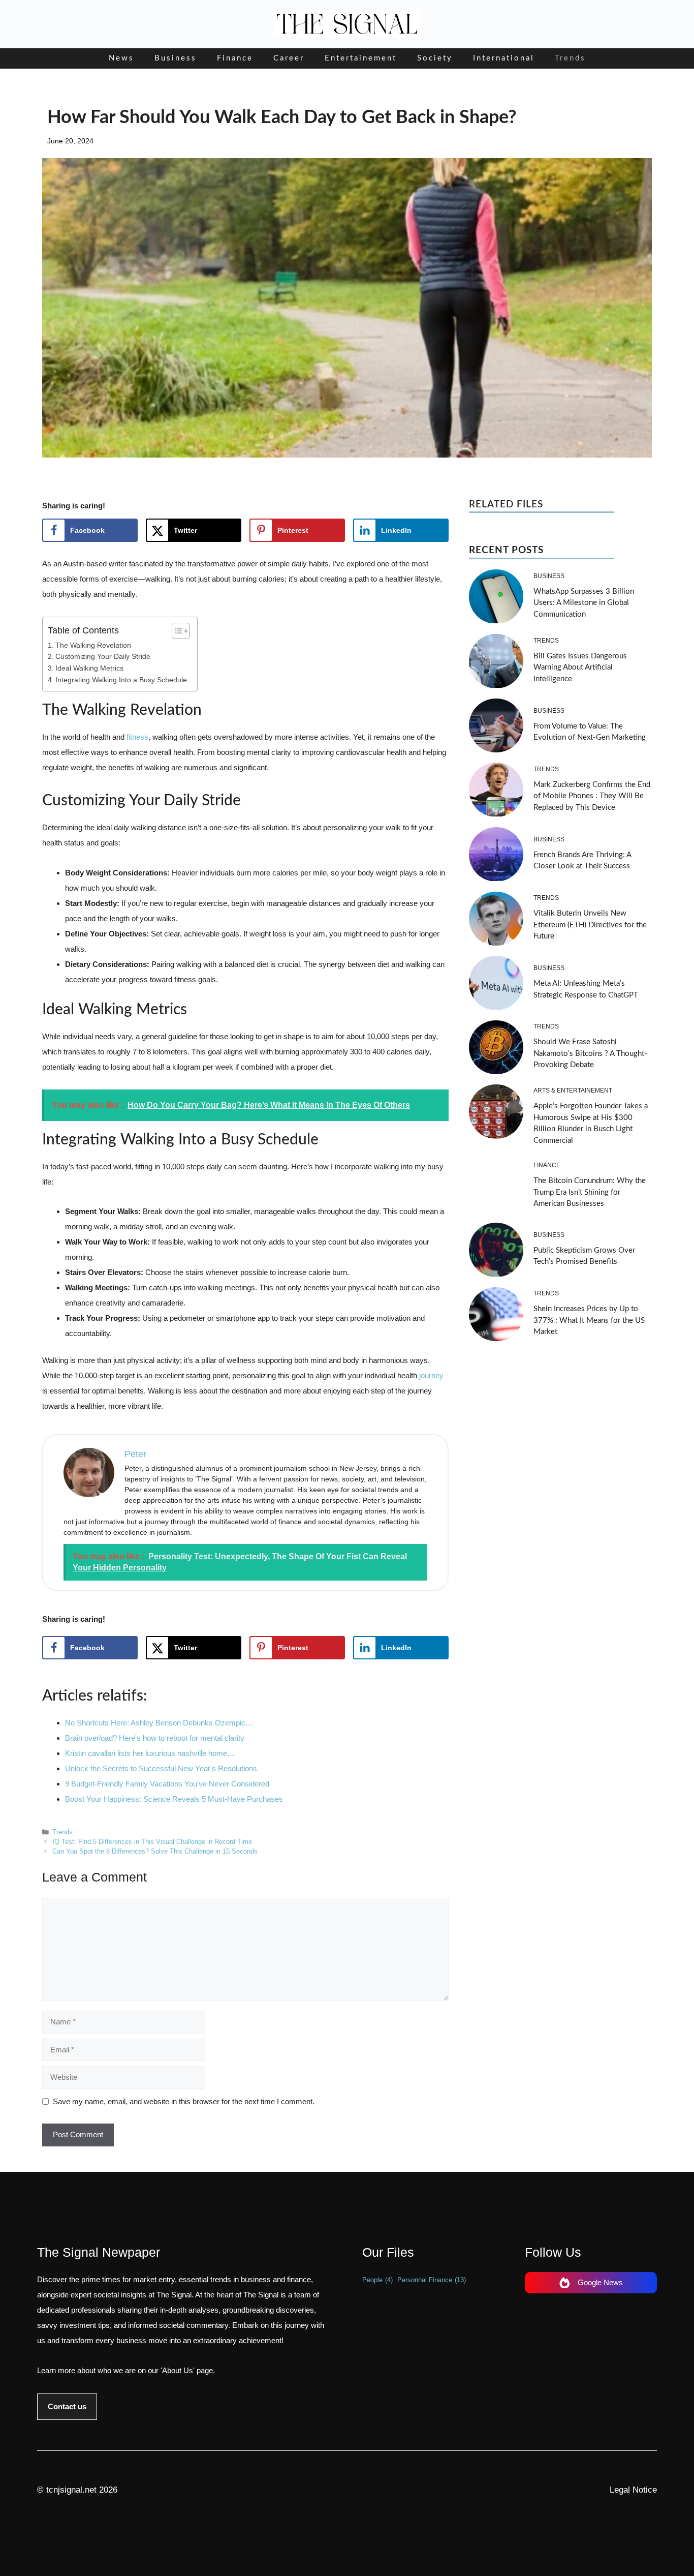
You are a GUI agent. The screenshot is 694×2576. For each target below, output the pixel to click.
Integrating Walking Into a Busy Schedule (121, 680)
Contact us (67, 2406)
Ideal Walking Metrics (89, 668)
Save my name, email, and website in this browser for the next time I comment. (184, 2101)
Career (289, 58)
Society (435, 58)
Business (176, 58)
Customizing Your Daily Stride (103, 657)
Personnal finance (432, 2280)
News (121, 58)
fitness (137, 737)
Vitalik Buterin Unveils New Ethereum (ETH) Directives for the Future (590, 925)
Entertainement (361, 58)
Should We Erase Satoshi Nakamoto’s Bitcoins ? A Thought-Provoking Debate (590, 1054)
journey (431, 1375)
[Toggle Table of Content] (176, 631)
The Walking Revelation (93, 645)
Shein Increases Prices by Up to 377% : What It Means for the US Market (589, 1321)
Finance (235, 58)
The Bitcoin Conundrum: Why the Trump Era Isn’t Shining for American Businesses (590, 1192)
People (377, 2280)
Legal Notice (633, 2490)
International (504, 58)
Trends (570, 58)
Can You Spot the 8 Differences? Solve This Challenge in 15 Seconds (155, 1851)
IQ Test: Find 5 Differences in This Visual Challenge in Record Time (152, 1842)
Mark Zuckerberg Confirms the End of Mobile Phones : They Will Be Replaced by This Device (592, 796)
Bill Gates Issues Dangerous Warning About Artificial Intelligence (580, 668)
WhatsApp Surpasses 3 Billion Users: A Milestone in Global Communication (584, 603)
